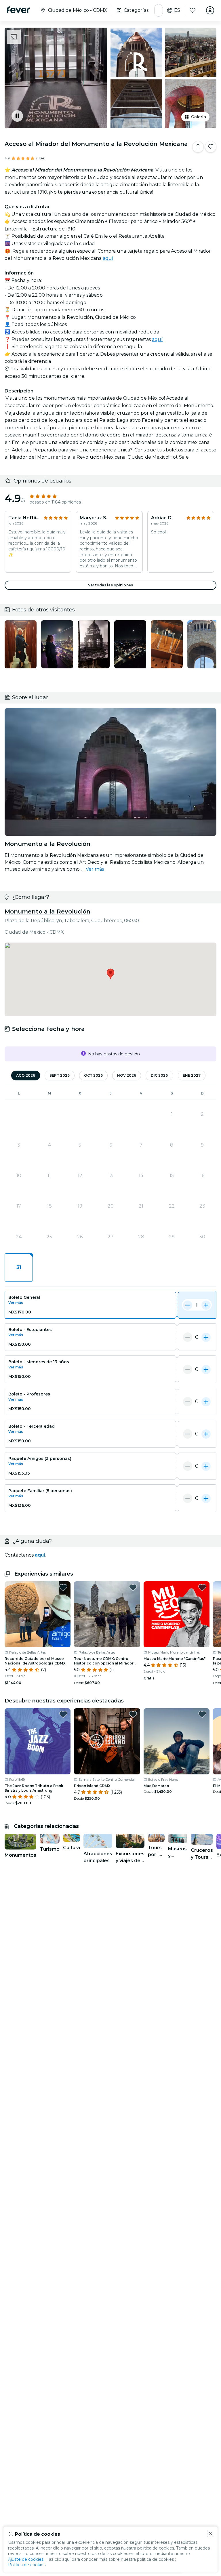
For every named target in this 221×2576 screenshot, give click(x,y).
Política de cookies (27, 2565)
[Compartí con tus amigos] (198, 147)
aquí (108, 258)
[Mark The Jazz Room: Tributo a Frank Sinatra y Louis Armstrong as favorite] (63, 1714)
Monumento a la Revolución (47, 912)
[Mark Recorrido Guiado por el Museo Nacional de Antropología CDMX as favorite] (63, 1587)
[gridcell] (19, 1267)
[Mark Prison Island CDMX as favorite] (133, 1714)
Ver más (95, 869)
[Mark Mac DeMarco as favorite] (202, 1714)
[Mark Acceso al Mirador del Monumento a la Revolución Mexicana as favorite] (211, 147)
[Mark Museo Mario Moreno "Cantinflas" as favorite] (202, 1587)
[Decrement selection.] (188, 1305)
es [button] (177, 10)
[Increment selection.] (206, 1305)
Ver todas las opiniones (110, 585)
